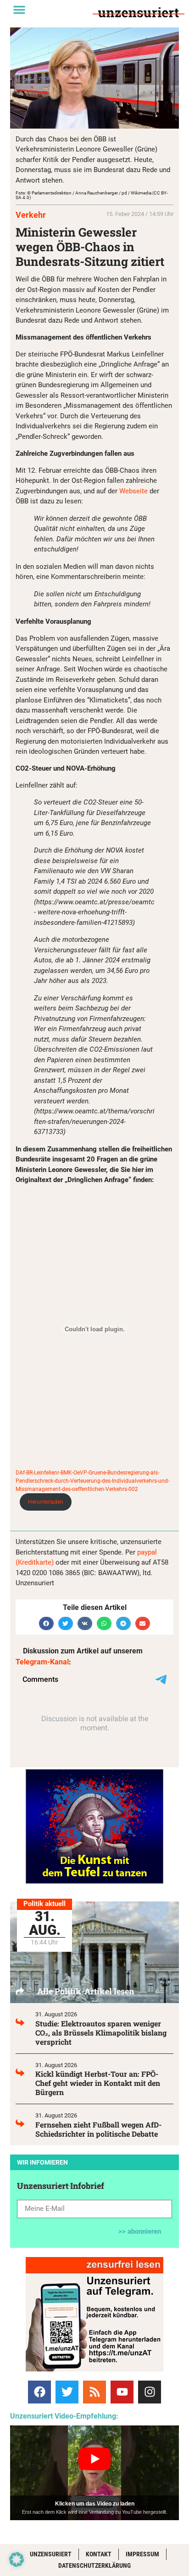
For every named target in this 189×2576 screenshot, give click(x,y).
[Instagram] (150, 2392)
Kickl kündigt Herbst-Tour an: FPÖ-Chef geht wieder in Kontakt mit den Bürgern (98, 2083)
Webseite (133, 491)
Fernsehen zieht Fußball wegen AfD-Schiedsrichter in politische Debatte (98, 2129)
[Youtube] (122, 2392)
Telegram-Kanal (42, 1662)
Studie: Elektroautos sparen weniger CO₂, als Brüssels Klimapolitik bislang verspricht (101, 2033)
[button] (19, 10)
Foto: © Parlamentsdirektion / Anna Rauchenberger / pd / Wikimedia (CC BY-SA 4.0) (92, 195)
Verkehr (31, 215)
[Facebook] (39, 2392)
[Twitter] (67, 2392)
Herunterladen (46, 1502)
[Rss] (94, 2392)
